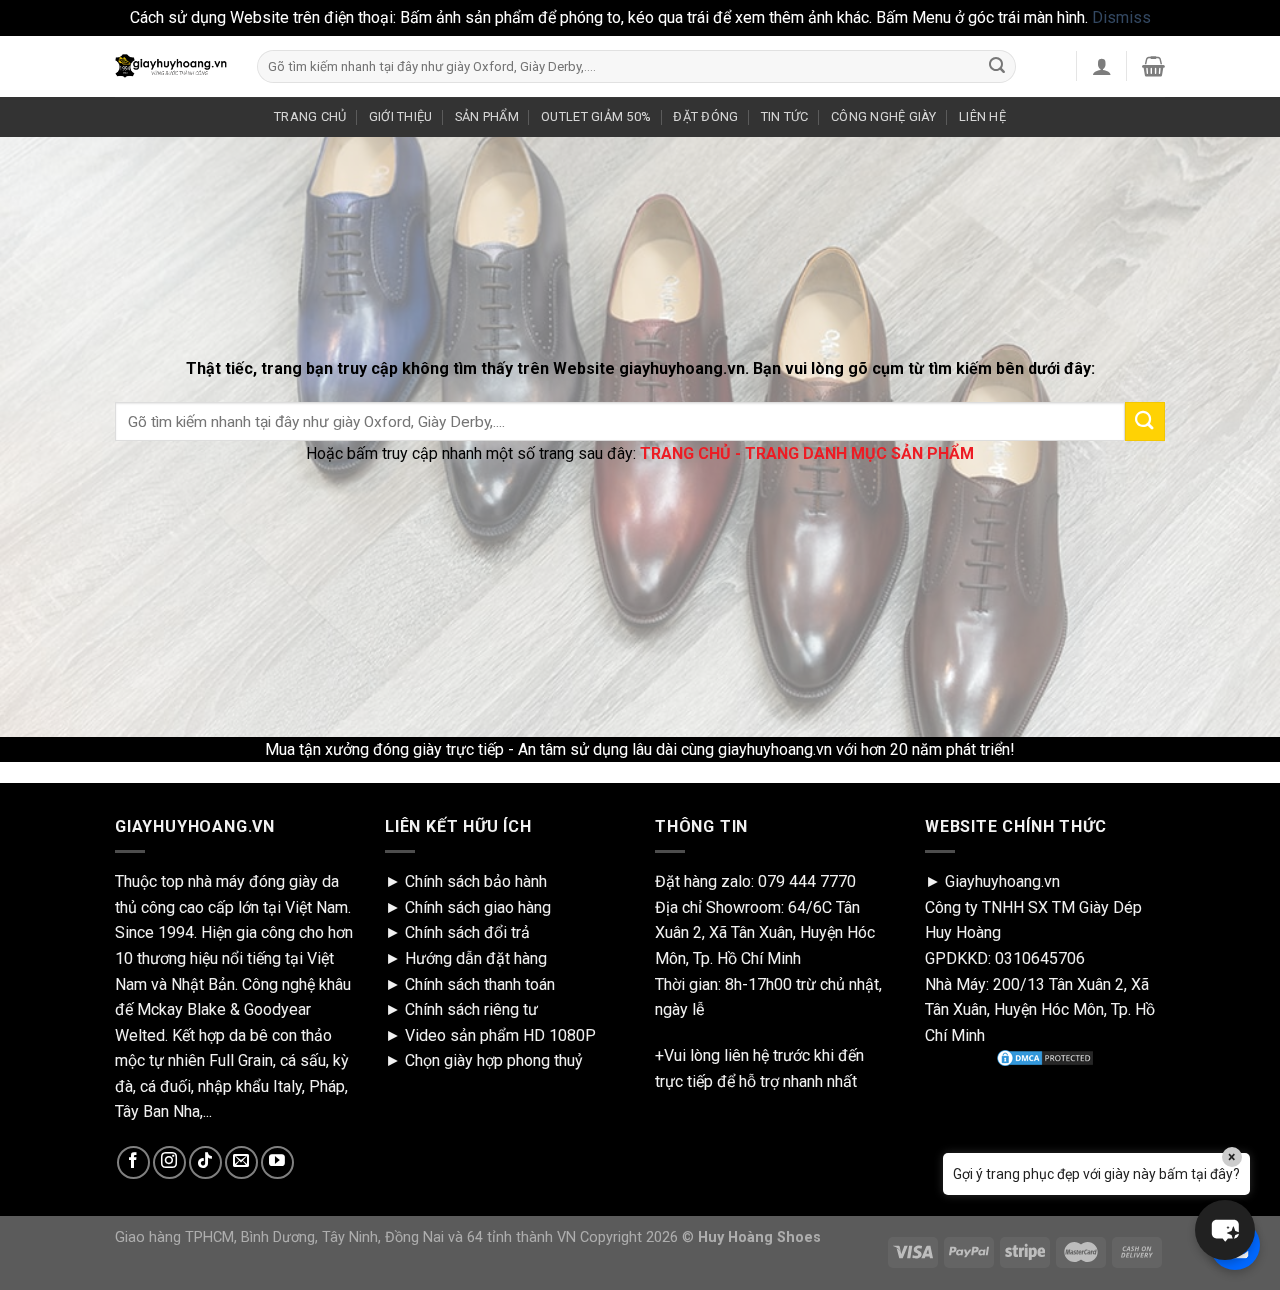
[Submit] (997, 66)
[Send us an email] (241, 1162)
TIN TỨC (785, 116)
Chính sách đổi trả (467, 932)
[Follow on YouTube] (277, 1162)
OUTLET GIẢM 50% (596, 116)
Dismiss (1121, 17)
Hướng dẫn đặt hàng (476, 958)
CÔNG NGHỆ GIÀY (884, 116)
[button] (1225, 1230)
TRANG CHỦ (310, 116)
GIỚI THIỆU (401, 116)
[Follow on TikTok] (205, 1162)
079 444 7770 (807, 881)
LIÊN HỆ (982, 116)
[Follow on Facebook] (133, 1162)
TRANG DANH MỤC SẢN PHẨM (859, 453)
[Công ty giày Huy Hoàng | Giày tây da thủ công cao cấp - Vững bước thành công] (171, 66)
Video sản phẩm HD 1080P (500, 1035)
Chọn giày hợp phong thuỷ (494, 1060)
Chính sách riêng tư (471, 1009)
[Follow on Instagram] (169, 1162)
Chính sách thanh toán (480, 984)
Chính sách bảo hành (476, 881)
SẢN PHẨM (487, 116)
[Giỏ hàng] (1153, 66)
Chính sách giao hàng (478, 907)
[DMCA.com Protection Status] (1045, 1058)
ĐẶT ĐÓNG (705, 116)
